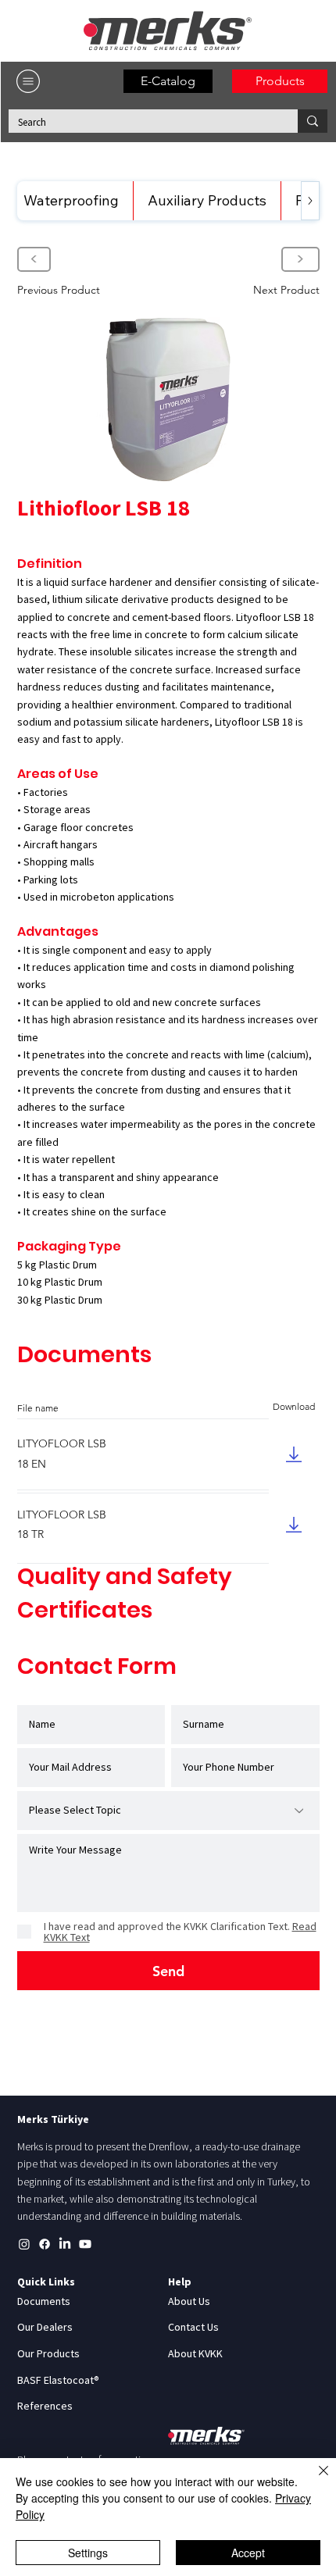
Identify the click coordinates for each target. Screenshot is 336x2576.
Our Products (48, 2353)
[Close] (314, 2480)
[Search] (313, 121)
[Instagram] (24, 2244)
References (45, 2406)
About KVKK (195, 2353)
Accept (248, 2553)
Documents (44, 2301)
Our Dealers (45, 2327)
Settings (88, 2553)
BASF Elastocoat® (58, 2380)
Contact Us (193, 2327)
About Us (189, 2301)
